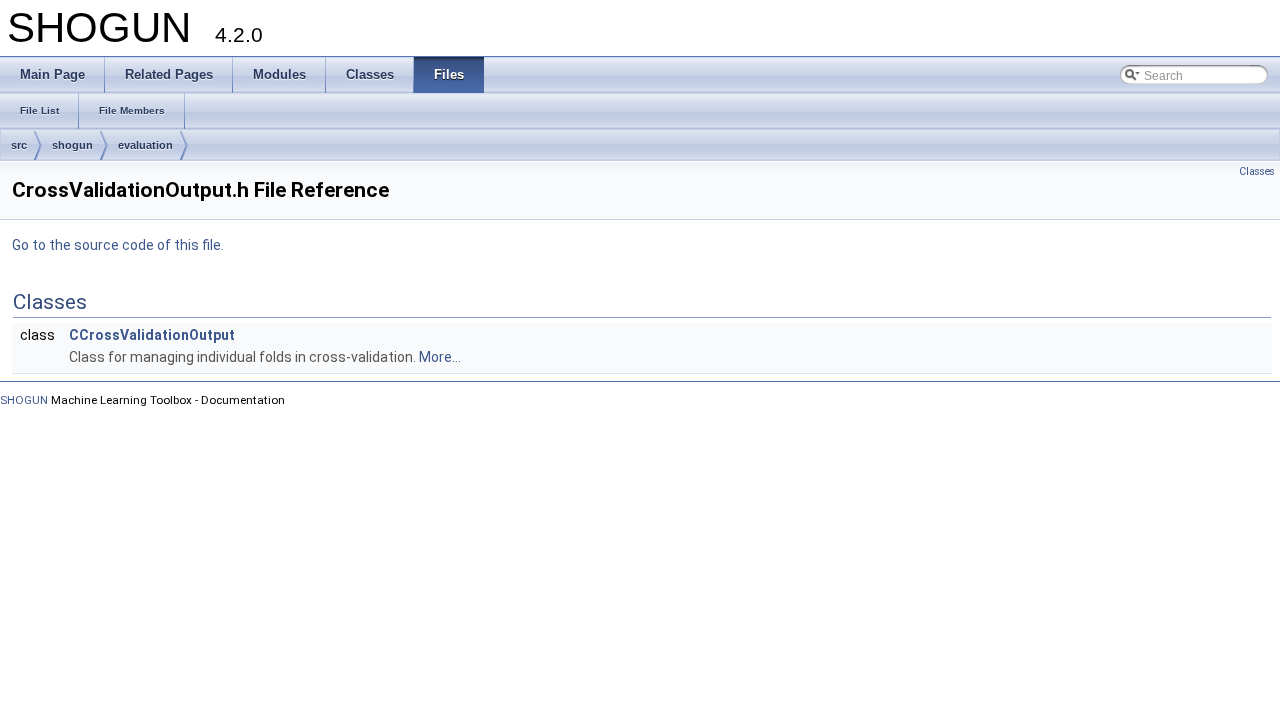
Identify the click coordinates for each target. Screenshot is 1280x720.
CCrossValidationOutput (152, 335)
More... (440, 357)
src (19, 145)
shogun (72, 145)
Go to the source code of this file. (118, 245)
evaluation (145, 145)
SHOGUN (24, 400)
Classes (1257, 171)
